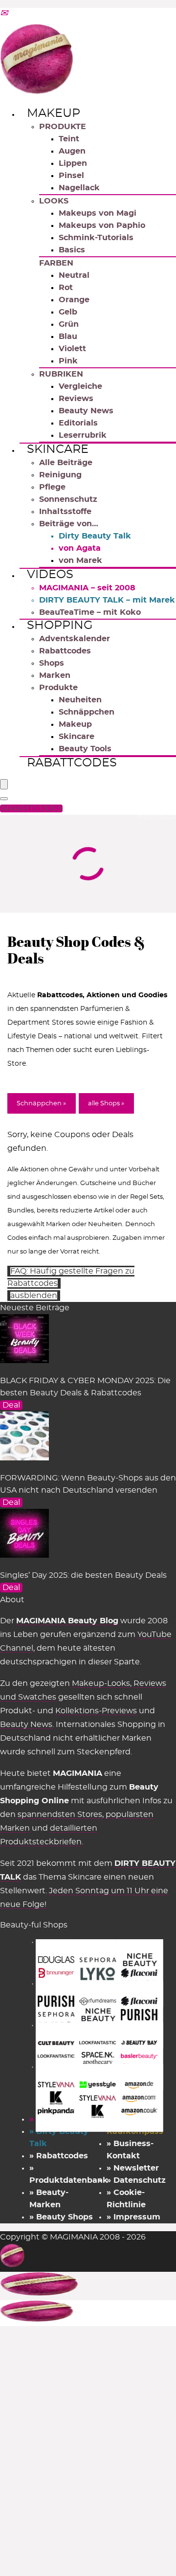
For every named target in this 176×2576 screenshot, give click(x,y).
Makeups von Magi (98, 213)
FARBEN (56, 263)
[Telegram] (4, 14)
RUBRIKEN (61, 374)
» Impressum (133, 2217)
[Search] (4, 799)
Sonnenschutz (68, 499)
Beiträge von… (69, 524)
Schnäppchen (87, 712)
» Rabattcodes (59, 2156)
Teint (69, 139)
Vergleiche (80, 386)
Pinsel (71, 176)
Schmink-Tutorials (96, 238)
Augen (72, 151)
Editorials (78, 423)
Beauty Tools (85, 749)
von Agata (80, 548)
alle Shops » (106, 1104)
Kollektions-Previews (96, 1711)
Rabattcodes (65, 651)
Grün (69, 324)
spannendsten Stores (60, 1814)
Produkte (58, 688)
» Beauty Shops (61, 2217)
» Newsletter (133, 2168)
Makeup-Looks (101, 1683)
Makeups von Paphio (102, 225)
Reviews (76, 399)
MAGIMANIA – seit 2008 (87, 588)
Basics (72, 250)
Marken (55, 675)
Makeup (54, 113)
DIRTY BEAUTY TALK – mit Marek (107, 600)
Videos (50, 575)
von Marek (80, 560)
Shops (52, 663)
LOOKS (54, 201)
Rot (66, 288)
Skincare (58, 449)
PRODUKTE (63, 127)
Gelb (68, 312)
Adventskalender (75, 639)
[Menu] (4, 784)
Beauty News (86, 411)
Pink (68, 361)
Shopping (60, 626)
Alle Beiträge (66, 463)
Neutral (74, 275)
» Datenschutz (136, 2180)
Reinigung (60, 475)
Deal (11, 1405)
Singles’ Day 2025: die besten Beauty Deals (83, 1575)
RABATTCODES (33, 808)
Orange (74, 300)
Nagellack (79, 188)
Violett (72, 349)
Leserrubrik (83, 435)
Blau (68, 336)
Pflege (52, 487)
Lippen (73, 163)
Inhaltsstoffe (65, 512)
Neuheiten (80, 700)
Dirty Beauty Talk (95, 536)
